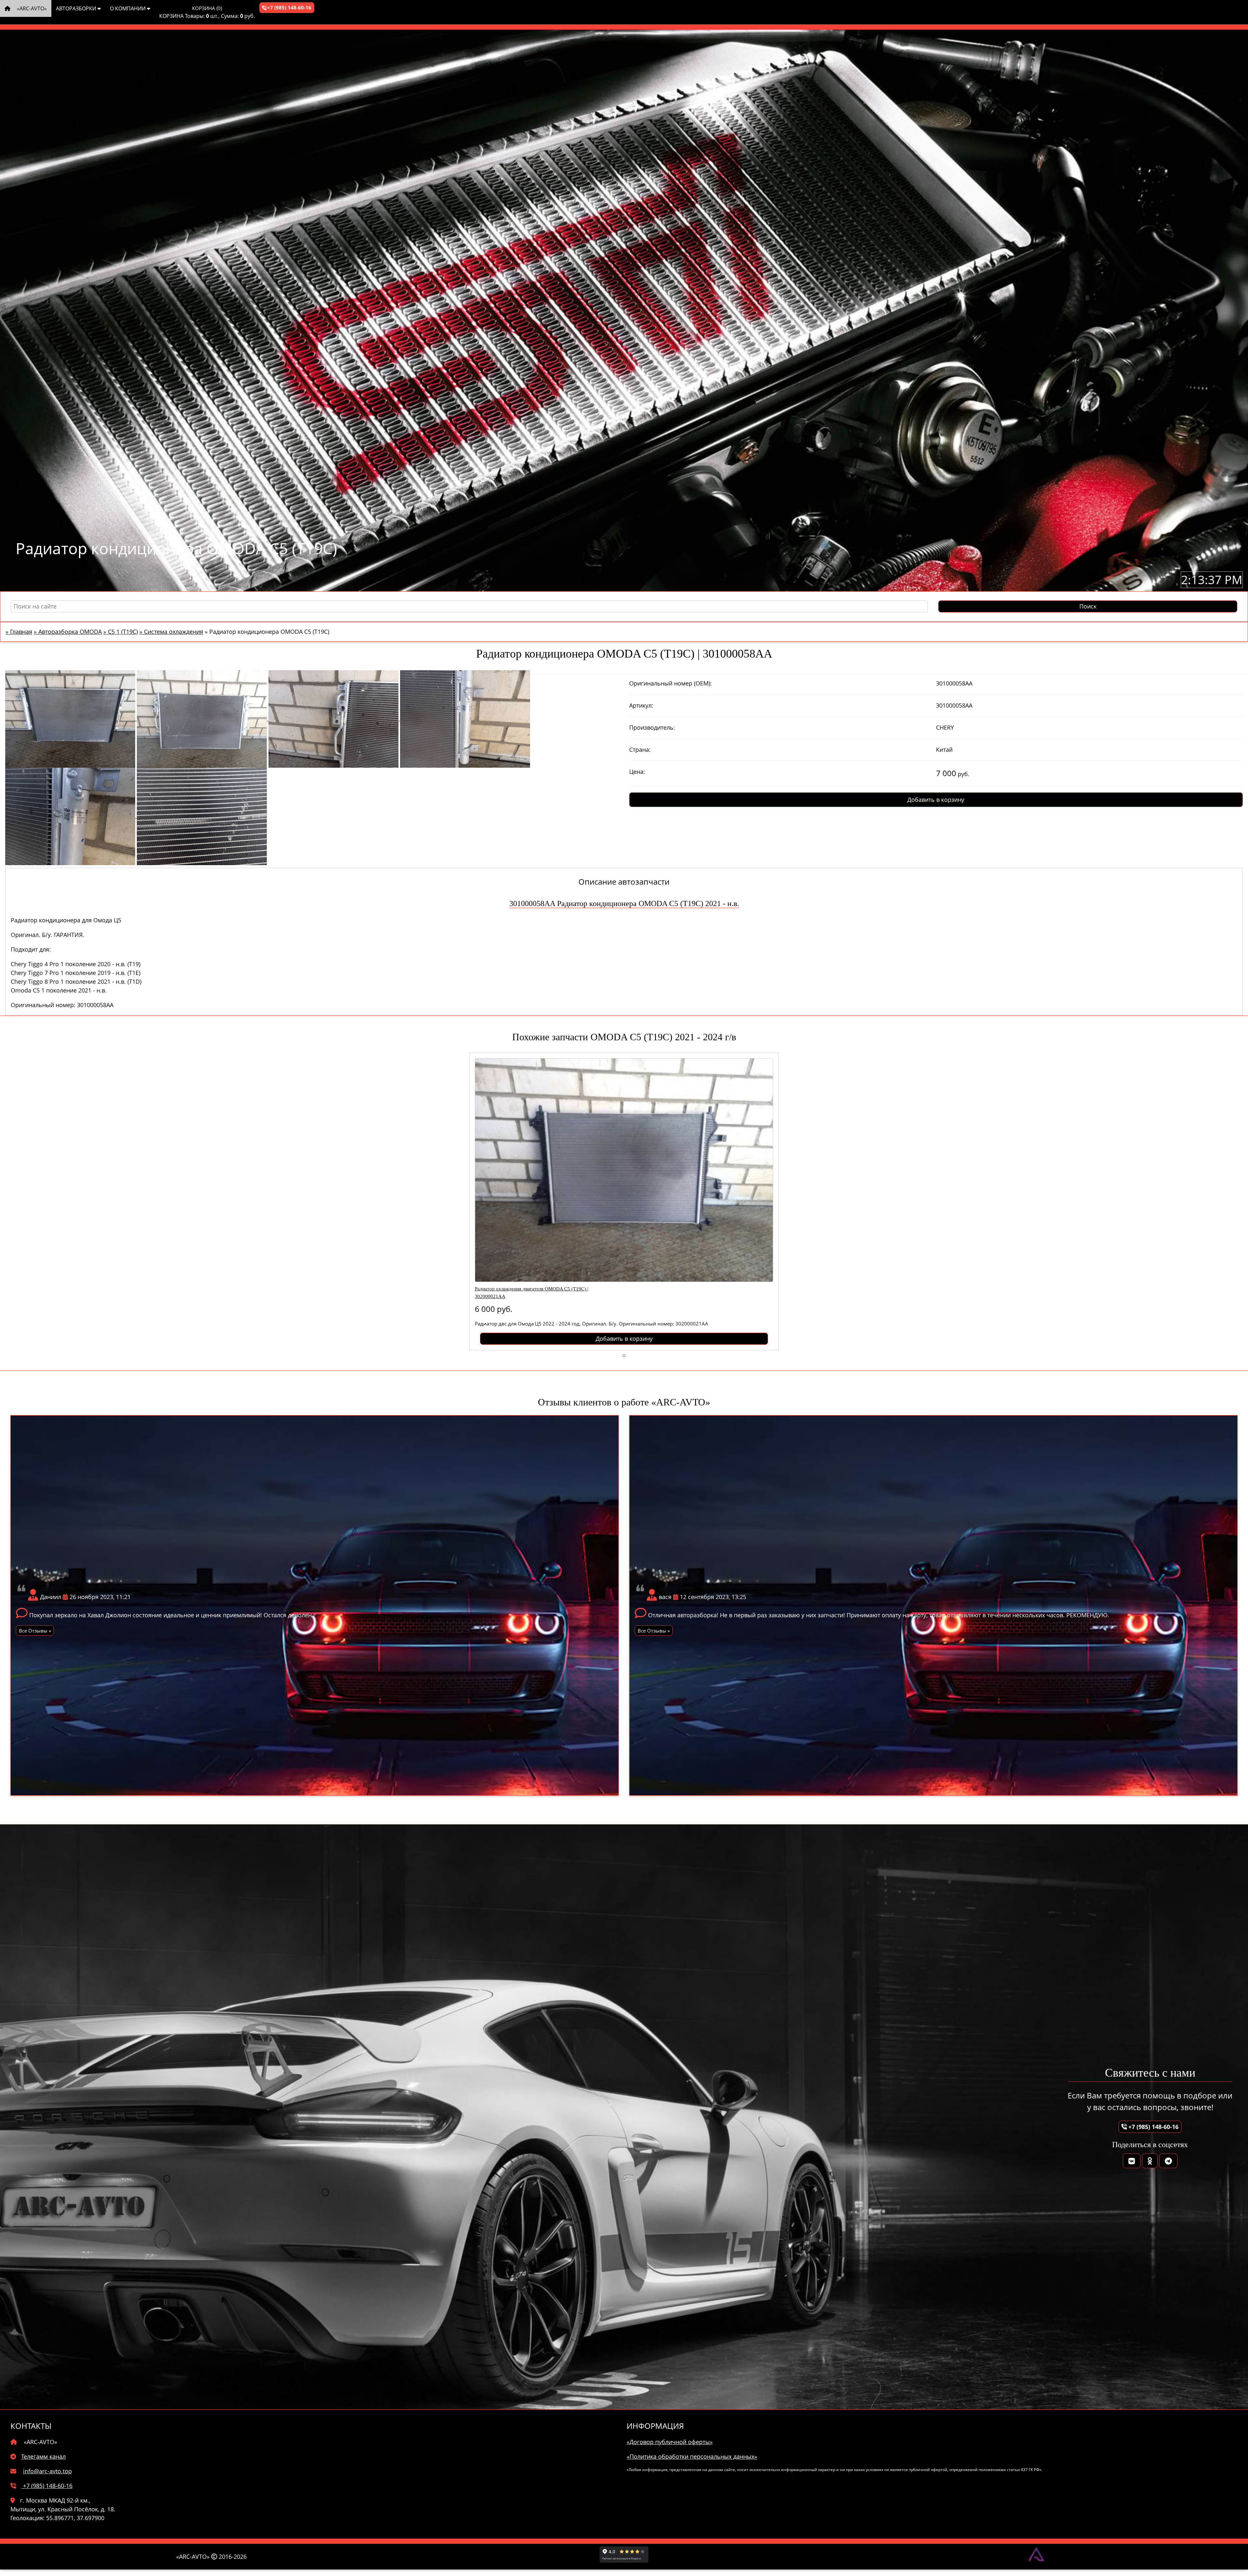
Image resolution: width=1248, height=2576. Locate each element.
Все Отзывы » (35, 1631)
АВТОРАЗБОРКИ (77, 8)
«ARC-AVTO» (31, 8)
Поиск (1088, 606)
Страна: (640, 750)
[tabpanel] (624, 1201)
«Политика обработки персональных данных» (692, 2456)
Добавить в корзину (936, 800)
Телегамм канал (43, 2456)
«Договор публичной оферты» (670, 2442)
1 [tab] (624, 1355)
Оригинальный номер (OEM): (670, 683)
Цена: (637, 772)
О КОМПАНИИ (128, 8)
